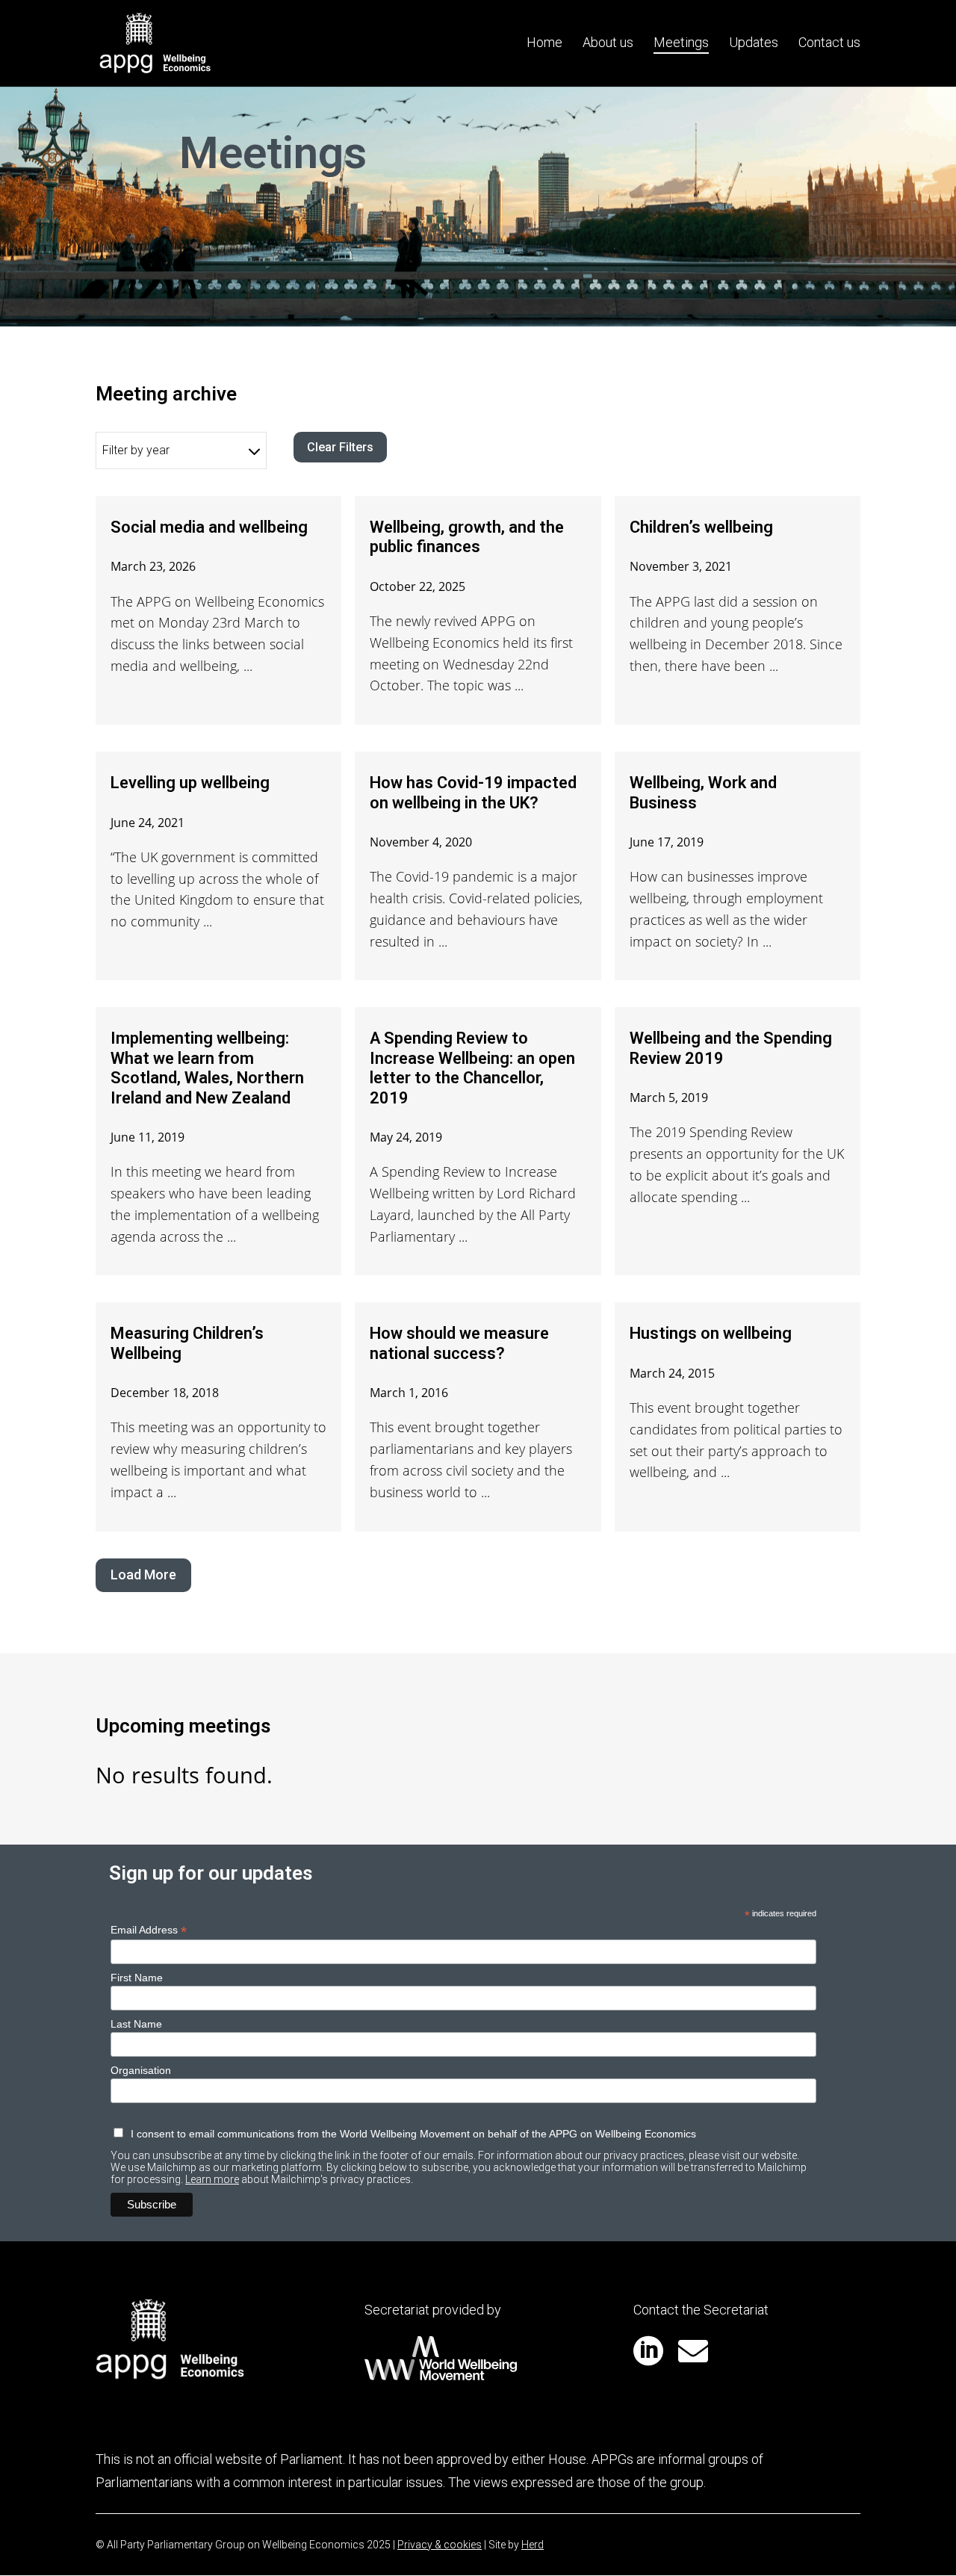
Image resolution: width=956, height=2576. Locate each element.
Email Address (149, 1930)
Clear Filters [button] (340, 447)
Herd (533, 2545)
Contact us (829, 44)
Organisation (141, 2070)
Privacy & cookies (440, 2545)
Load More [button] (143, 1575)
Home (544, 44)
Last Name (136, 2024)
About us (608, 44)
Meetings (681, 44)
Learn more (212, 2179)
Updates (754, 44)
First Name (137, 1978)
